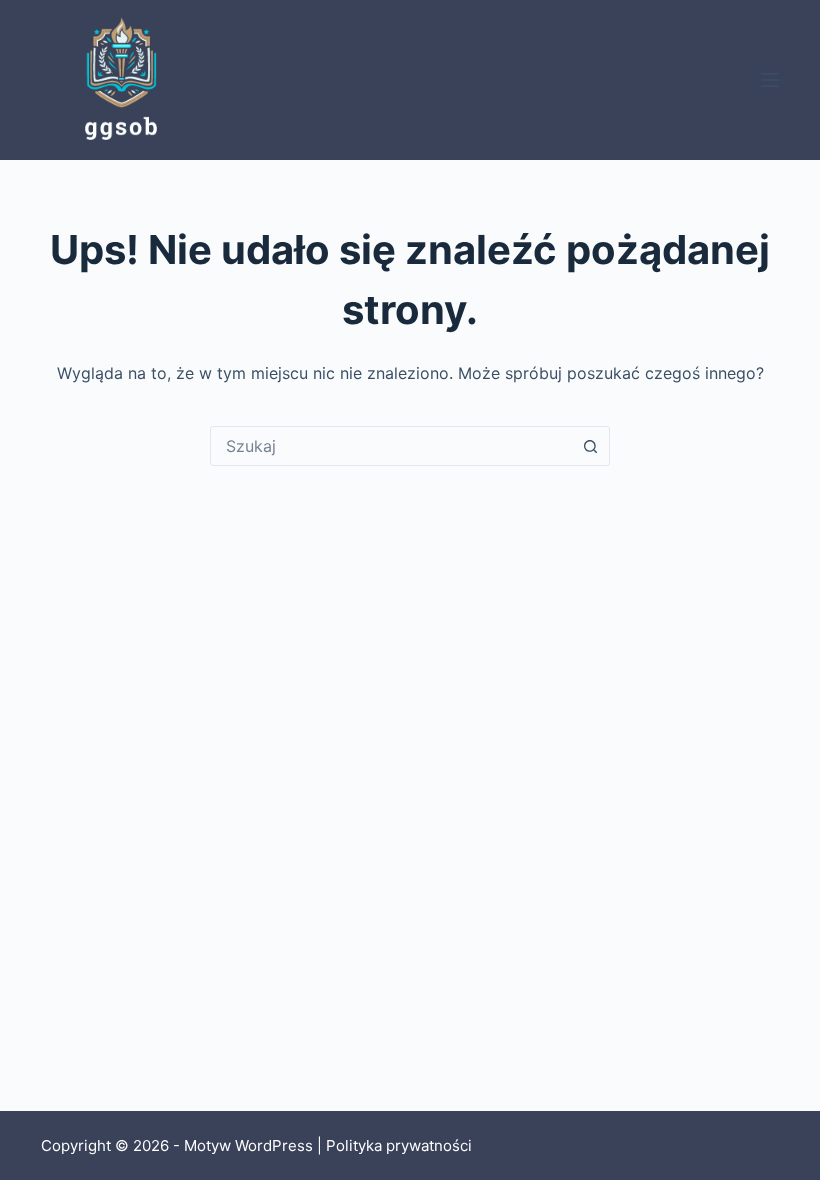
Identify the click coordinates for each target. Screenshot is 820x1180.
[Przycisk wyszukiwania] (590, 446)
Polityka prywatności (399, 1145)
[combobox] (391, 446)
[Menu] (770, 80)
